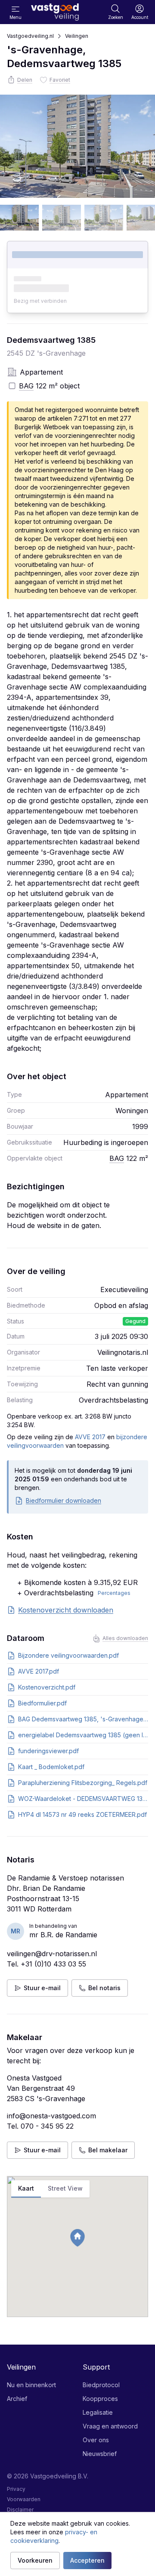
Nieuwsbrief (100, 2454)
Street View (65, 2188)
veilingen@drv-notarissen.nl (52, 1954)
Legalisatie (98, 2412)
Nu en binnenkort (31, 2385)
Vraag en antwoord (110, 2426)
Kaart (26, 2188)
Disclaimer (20, 2510)
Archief (17, 2399)
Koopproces (100, 2399)
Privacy (16, 2489)
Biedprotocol (101, 2385)
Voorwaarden (24, 2499)
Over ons (96, 2440)
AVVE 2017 (90, 1437)
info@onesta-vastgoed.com (51, 2116)
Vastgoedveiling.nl (30, 36)
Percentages (114, 1593)
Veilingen (77, 36)
